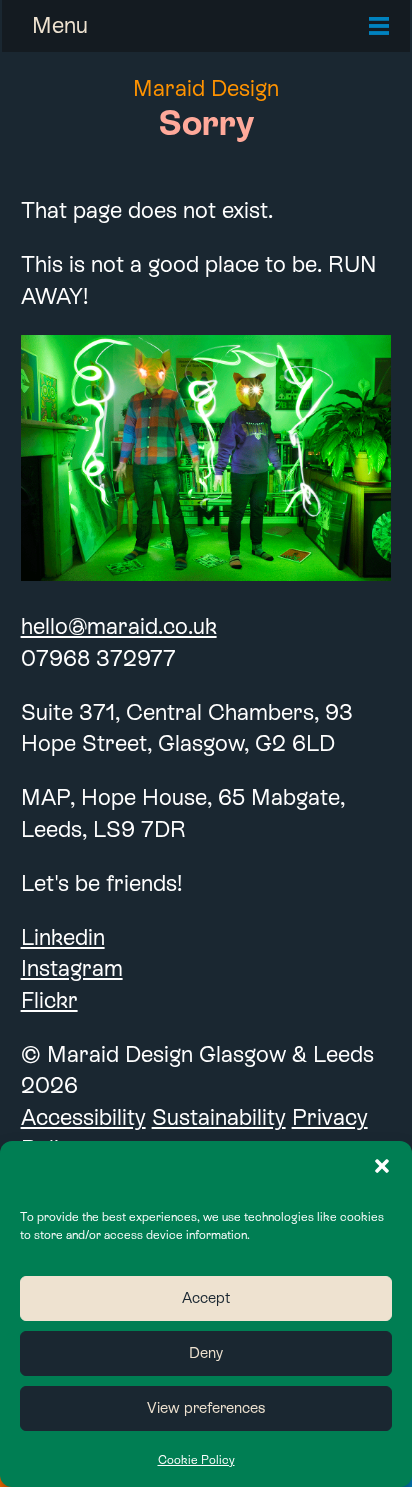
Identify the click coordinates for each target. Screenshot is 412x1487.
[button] (382, 1166)
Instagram (72, 968)
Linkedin (63, 937)
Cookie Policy (196, 1460)
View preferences (206, 1407)
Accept (206, 1297)
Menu (60, 25)
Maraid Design (206, 88)
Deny (206, 1352)
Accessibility (83, 1117)
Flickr (49, 1000)
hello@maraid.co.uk (119, 626)
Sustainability (219, 1117)
